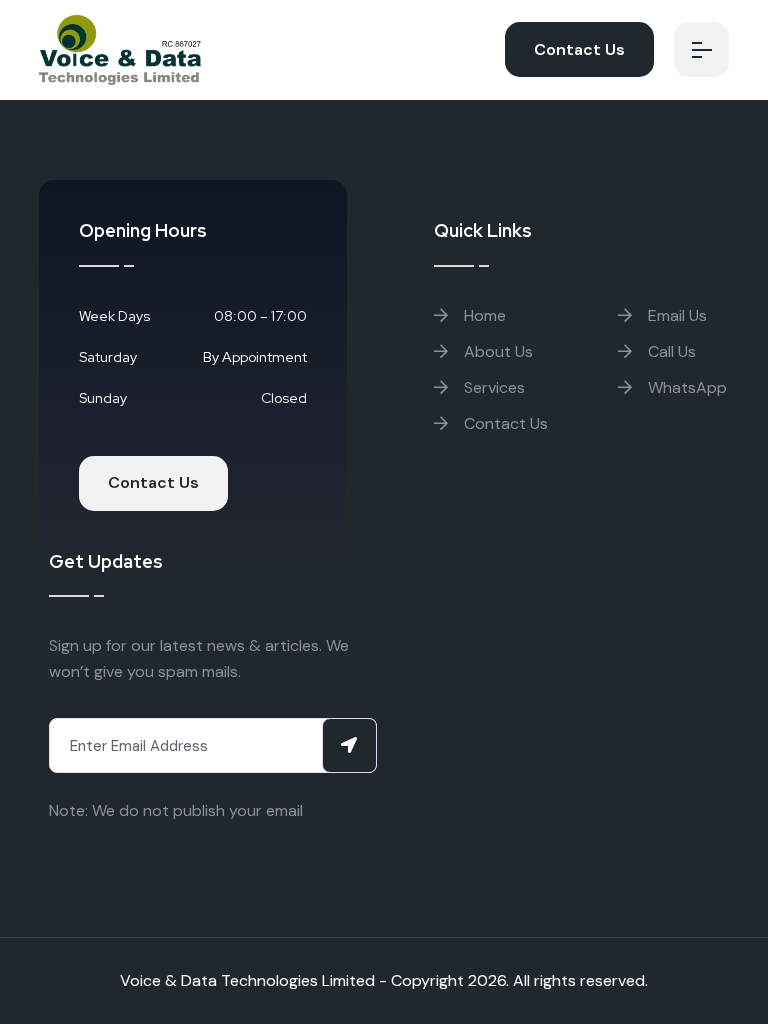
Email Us (675, 315)
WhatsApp (685, 387)
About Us (496, 351)
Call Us (670, 351)
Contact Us (579, 49)
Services (492, 387)
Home (483, 315)
